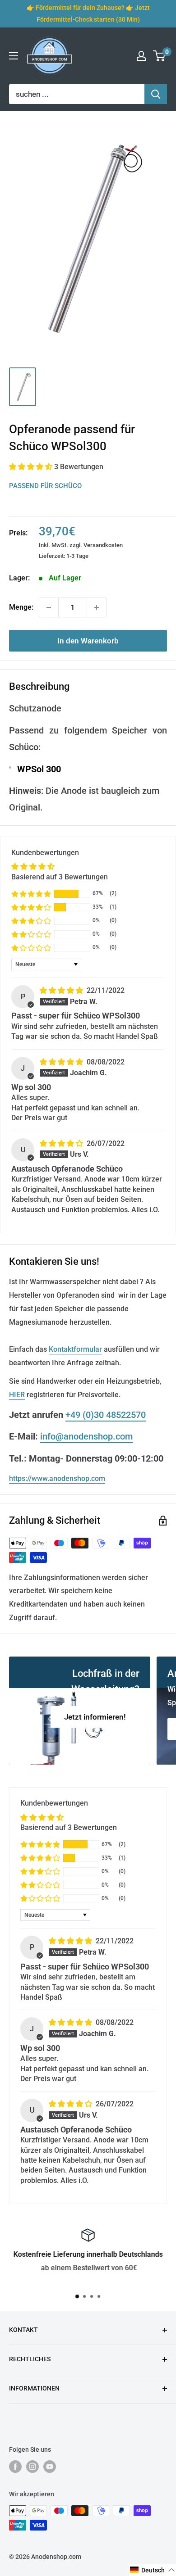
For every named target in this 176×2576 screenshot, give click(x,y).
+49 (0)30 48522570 (106, 1415)
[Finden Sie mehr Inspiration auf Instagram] (32, 2467)
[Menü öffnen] (14, 56)
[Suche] (156, 94)
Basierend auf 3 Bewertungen (60, 877)
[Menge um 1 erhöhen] (97, 607)
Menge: (21, 607)
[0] (160, 56)
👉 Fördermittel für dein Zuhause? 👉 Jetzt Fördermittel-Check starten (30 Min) (88, 14)
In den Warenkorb (88, 641)
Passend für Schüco (45, 486)
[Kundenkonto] (141, 56)
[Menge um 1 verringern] (49, 607)
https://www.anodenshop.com (57, 1478)
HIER (17, 1395)
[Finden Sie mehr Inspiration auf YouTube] (50, 2467)
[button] (32, 467)
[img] (62, 990)
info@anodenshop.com (86, 1436)
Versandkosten (103, 545)
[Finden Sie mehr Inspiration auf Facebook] (15, 2467)
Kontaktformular (75, 1349)
